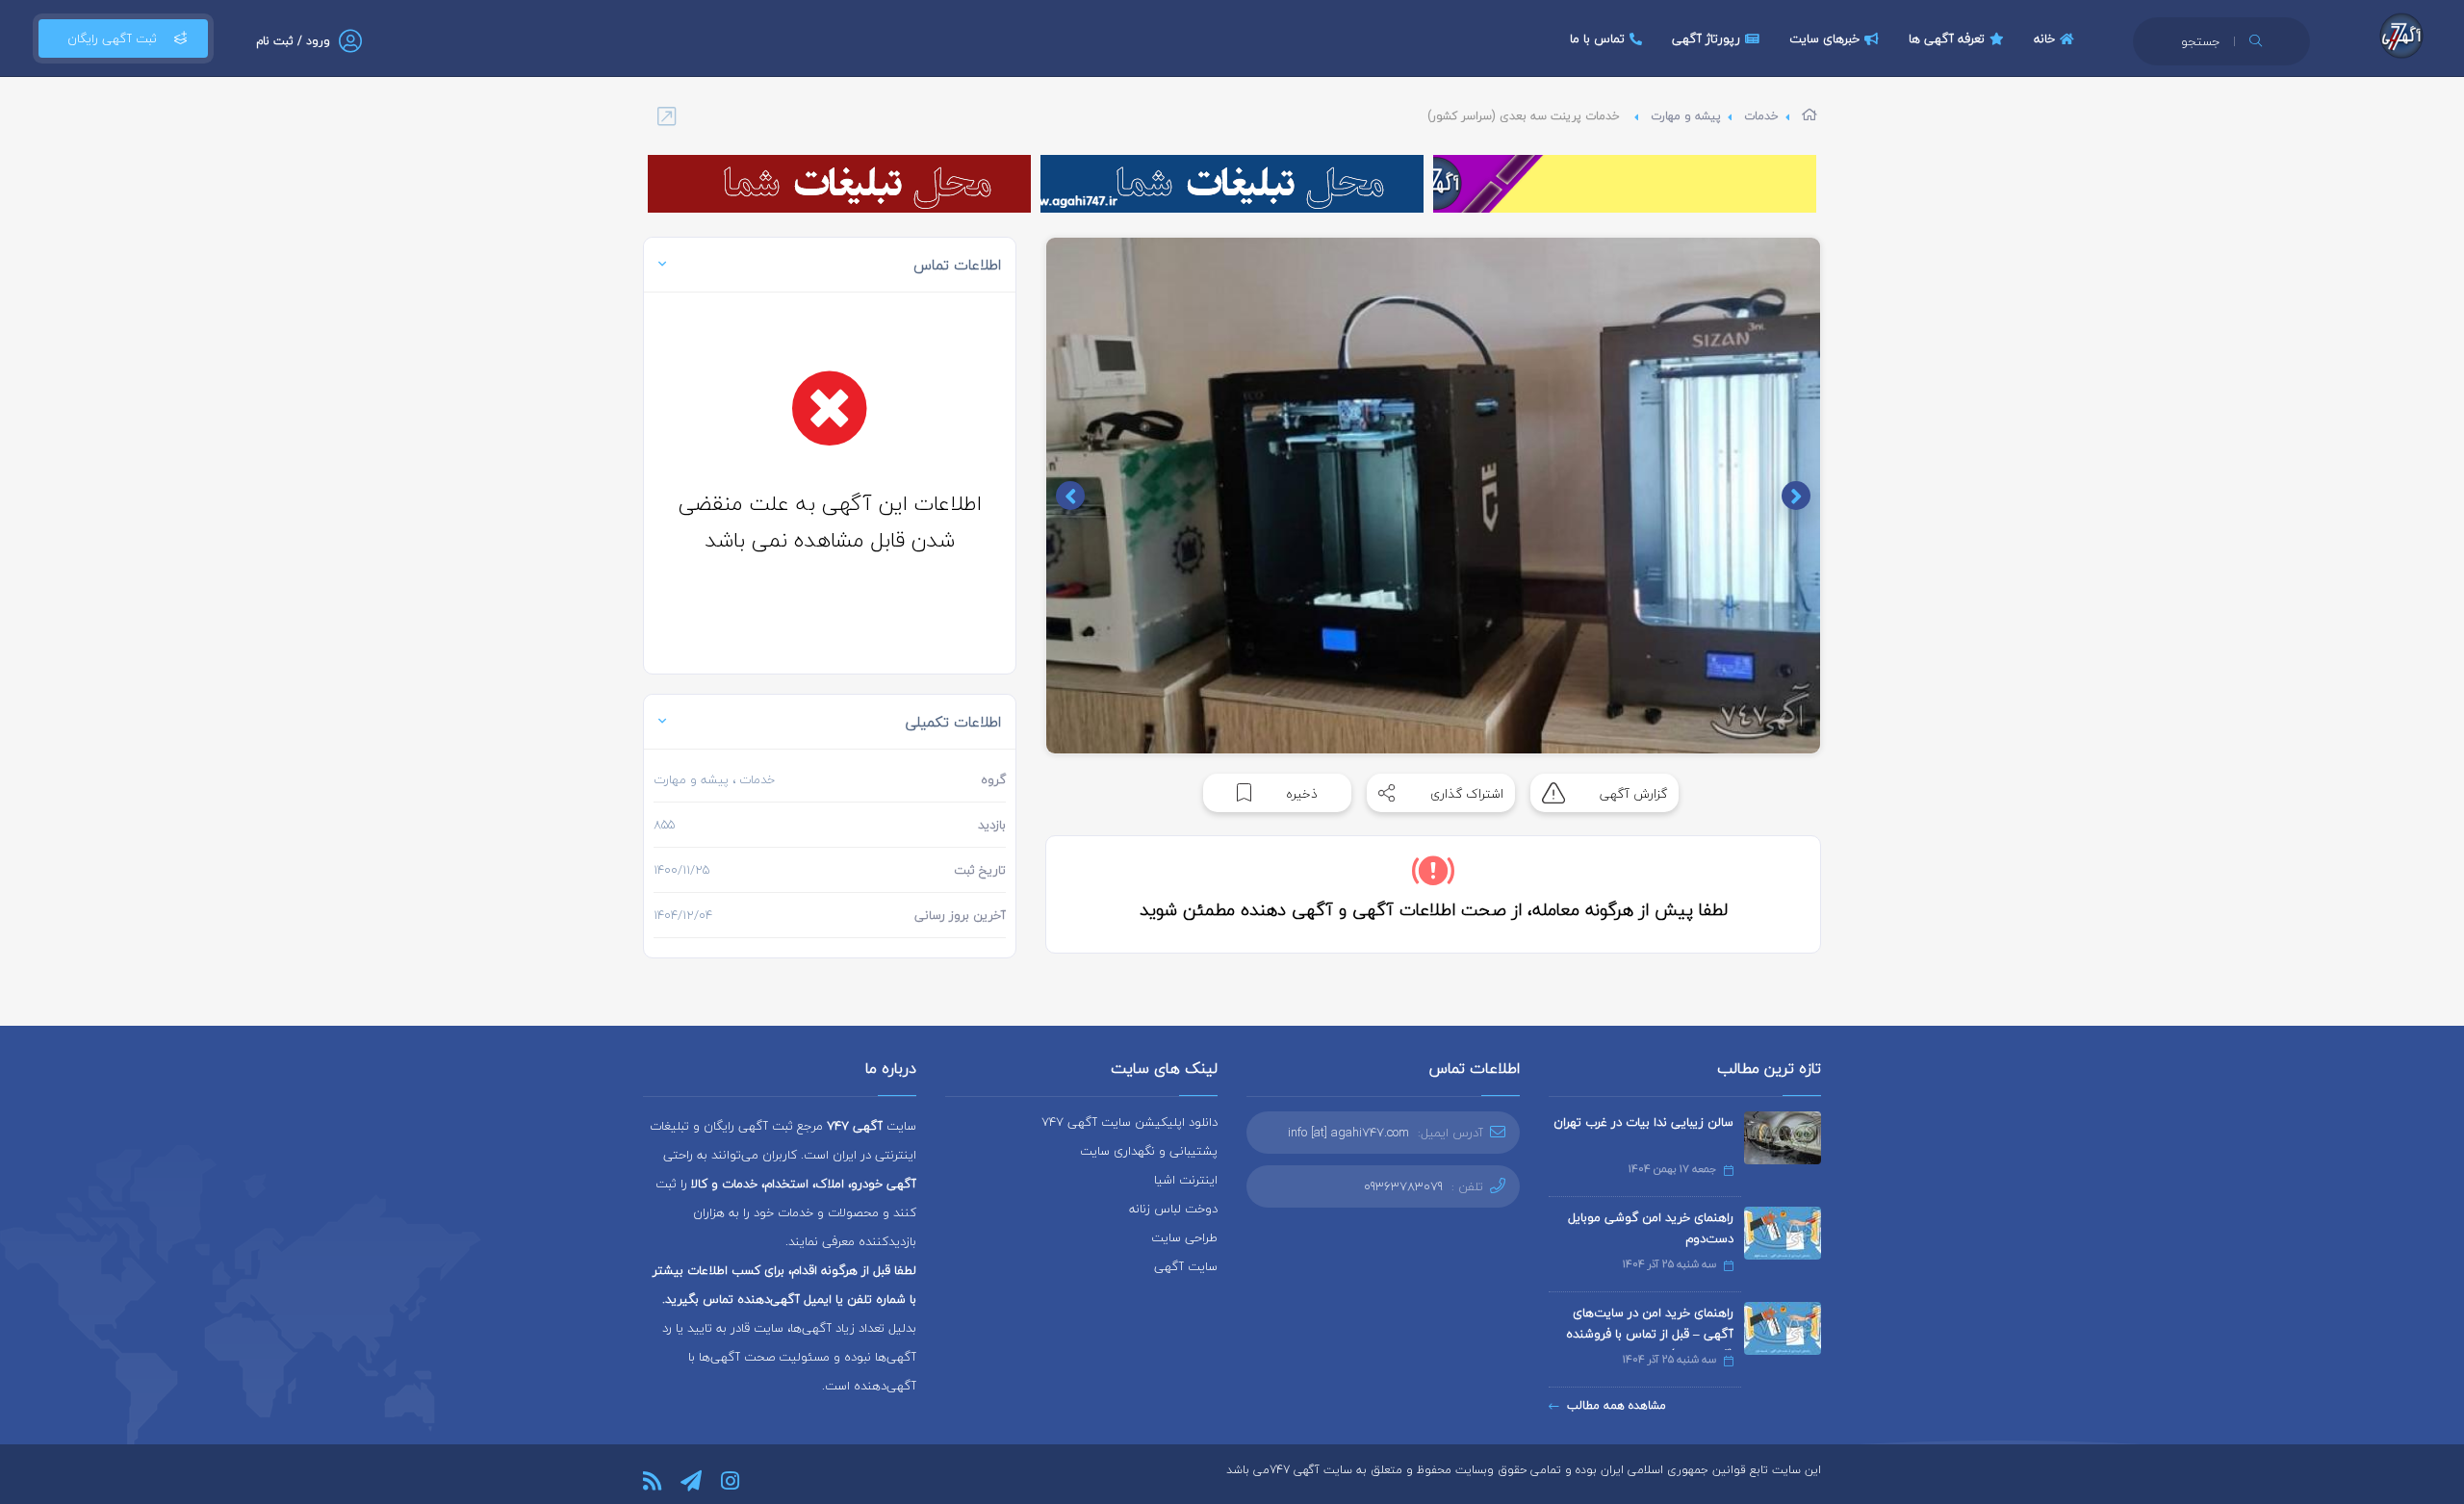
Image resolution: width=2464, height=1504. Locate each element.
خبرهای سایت (1824, 38)
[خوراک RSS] (652, 1481)
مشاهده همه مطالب (1617, 1405)
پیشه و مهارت (1686, 116)
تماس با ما (1597, 38)
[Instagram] (730, 1481)
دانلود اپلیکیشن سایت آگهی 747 (1129, 1122)
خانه (2044, 38)
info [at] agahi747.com (1348, 1133)
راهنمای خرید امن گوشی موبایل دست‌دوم (1651, 1228)
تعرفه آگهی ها (1947, 38)
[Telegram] (691, 1481)
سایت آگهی (1186, 1266)
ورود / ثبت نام (293, 41)
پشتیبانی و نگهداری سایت (1149, 1151)
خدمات (1761, 116)
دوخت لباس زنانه (1173, 1209)
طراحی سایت (1184, 1237)
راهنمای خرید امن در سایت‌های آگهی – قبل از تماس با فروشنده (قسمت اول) (1650, 1334)
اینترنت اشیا (1186, 1180)
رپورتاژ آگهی (1706, 38)
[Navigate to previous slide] (1796, 496)
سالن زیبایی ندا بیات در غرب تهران (1643, 1122)
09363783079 (1403, 1186)
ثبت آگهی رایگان (112, 38)
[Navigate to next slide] (1070, 496)
